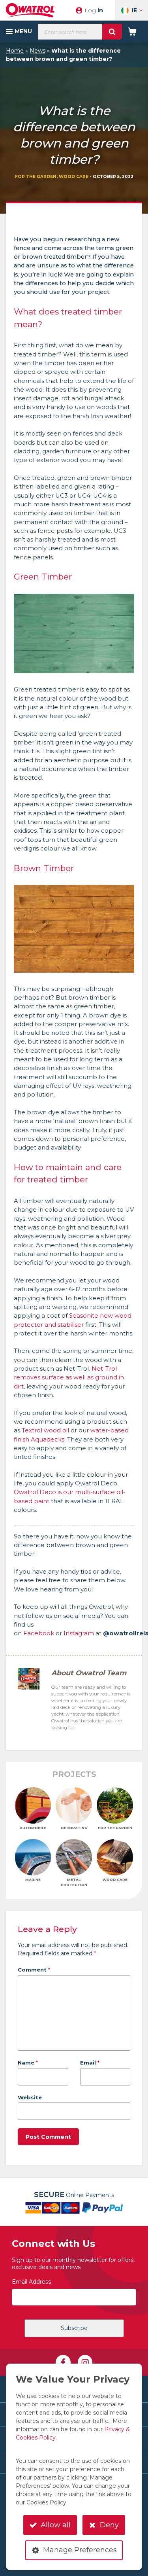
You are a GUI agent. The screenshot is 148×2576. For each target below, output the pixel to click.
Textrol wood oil (45, 1430)
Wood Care (74, 177)
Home (15, 51)
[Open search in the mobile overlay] (80, 32)
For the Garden (36, 177)
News (37, 51)
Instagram (79, 1633)
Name (28, 2063)
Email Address (31, 2282)
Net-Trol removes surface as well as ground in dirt (69, 1378)
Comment (34, 1970)
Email (90, 2063)
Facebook (39, 1633)
